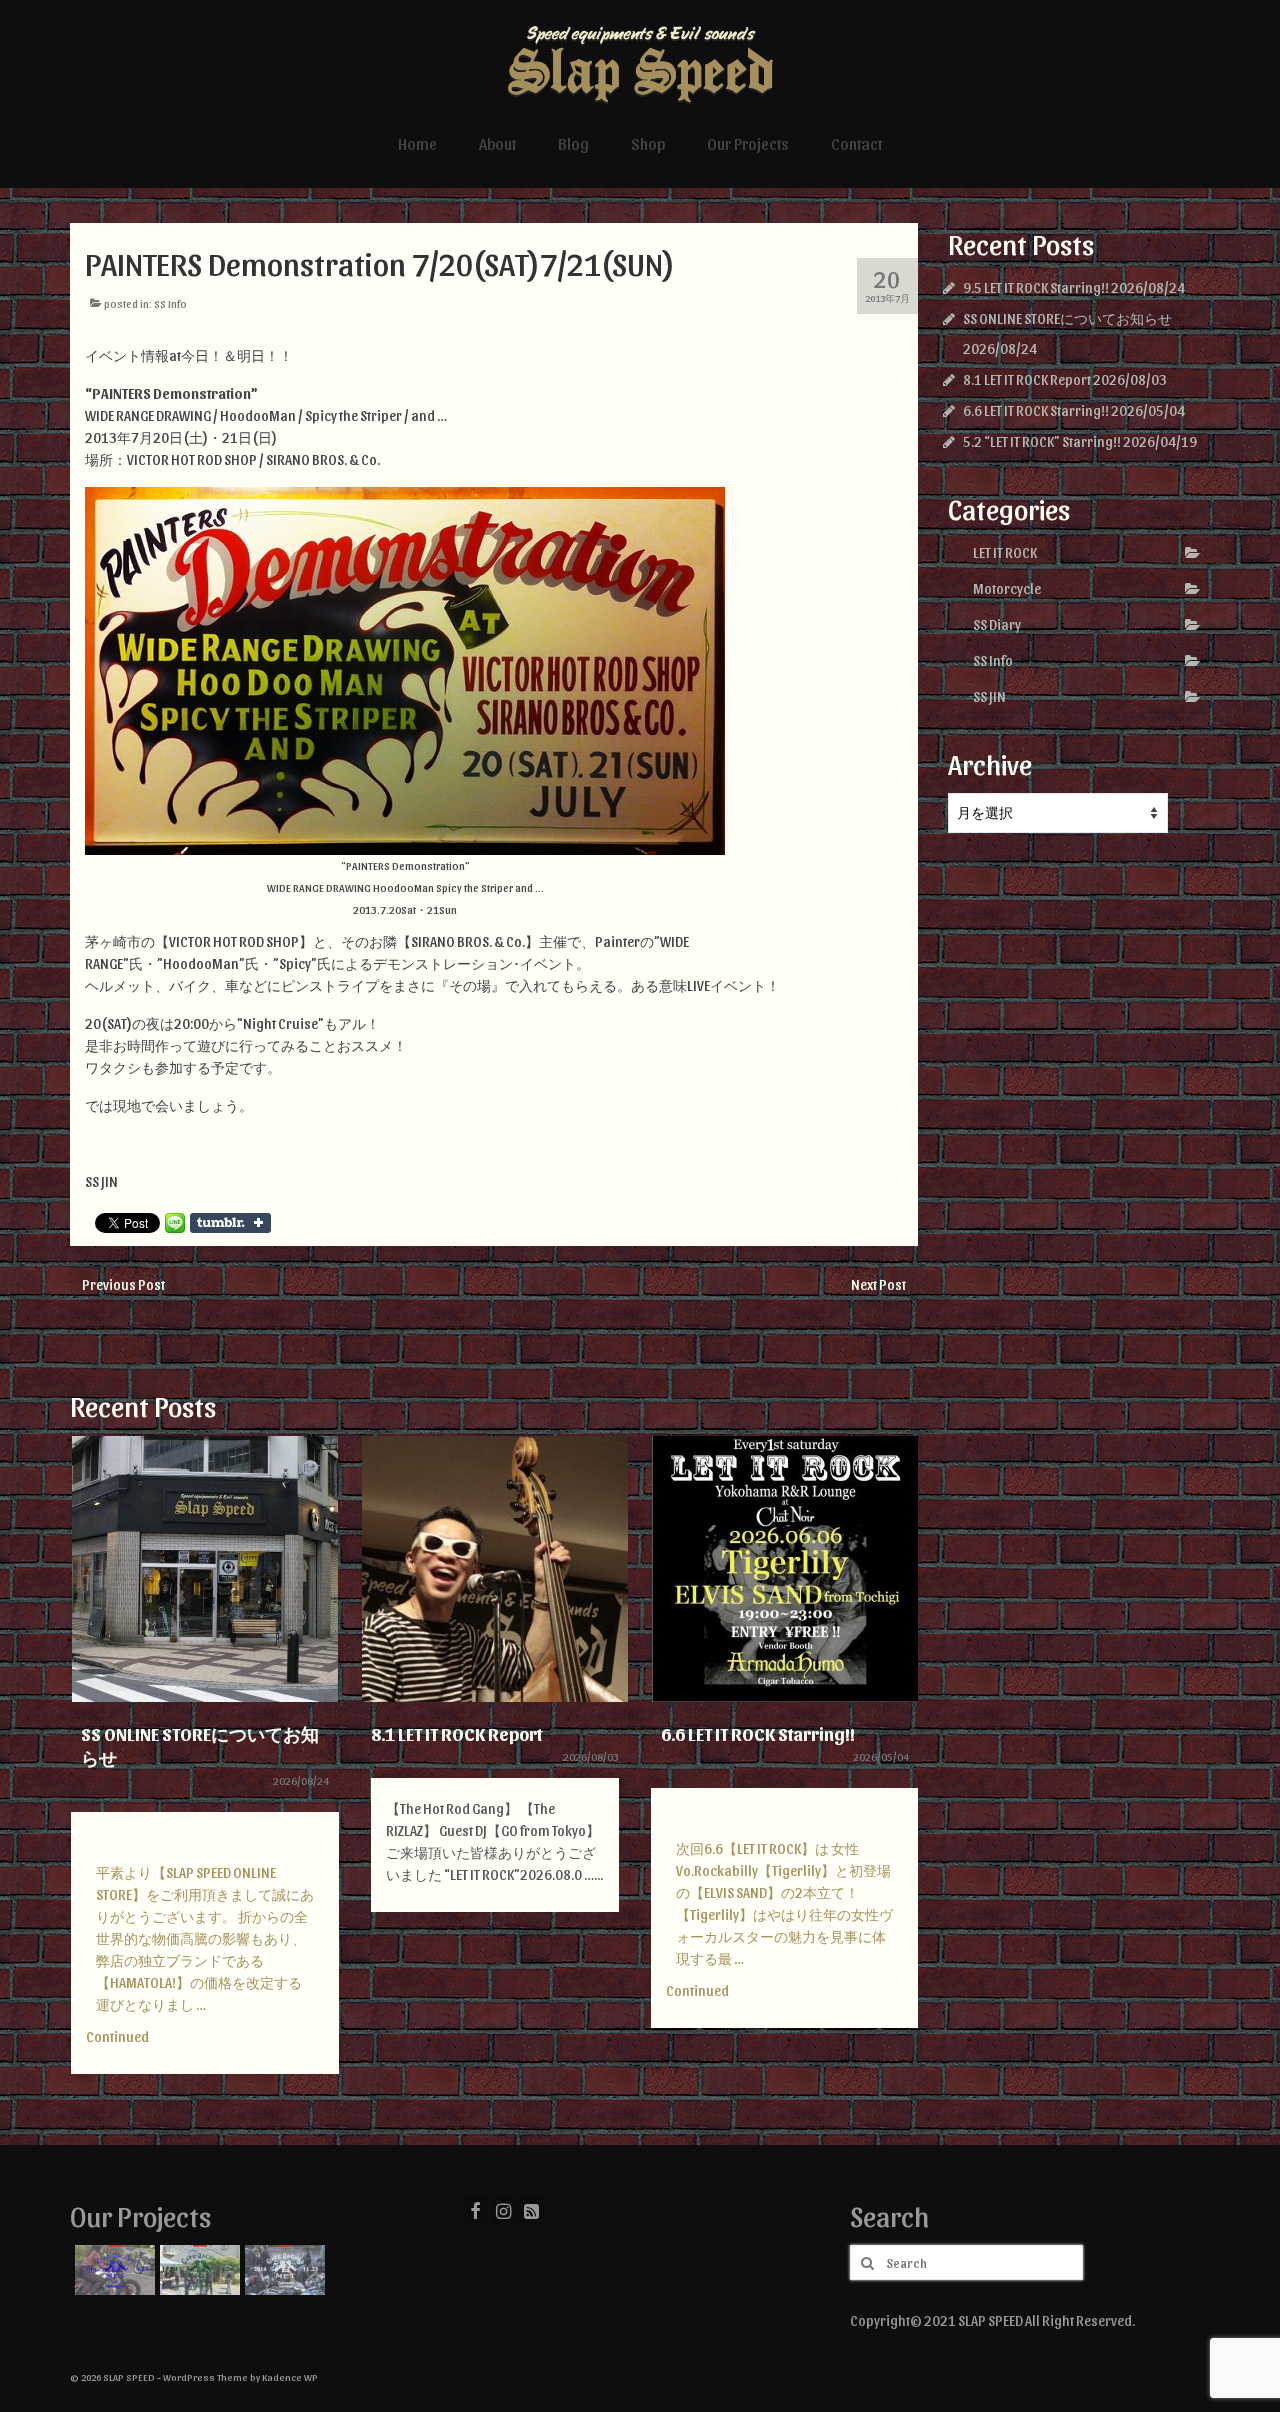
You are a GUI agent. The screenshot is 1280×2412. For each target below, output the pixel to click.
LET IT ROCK (1005, 552)
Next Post (878, 1284)
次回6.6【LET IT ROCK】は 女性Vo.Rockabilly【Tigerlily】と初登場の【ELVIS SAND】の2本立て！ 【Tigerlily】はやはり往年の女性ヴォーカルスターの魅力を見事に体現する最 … (784, 1903)
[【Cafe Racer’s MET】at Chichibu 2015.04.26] (197, 2270)
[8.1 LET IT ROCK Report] (495, 1569)
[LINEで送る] (175, 1223)
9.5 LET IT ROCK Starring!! (1036, 287)
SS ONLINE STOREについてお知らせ (1067, 318)
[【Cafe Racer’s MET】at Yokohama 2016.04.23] (112, 2270)
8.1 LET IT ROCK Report (1027, 379)
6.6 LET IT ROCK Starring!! (1036, 410)
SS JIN (989, 696)
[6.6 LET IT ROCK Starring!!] (785, 1569)
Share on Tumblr (230, 1223)
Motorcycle (1007, 588)
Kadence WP (290, 2377)
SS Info (170, 303)
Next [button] (900, 1765)
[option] (205, 1765)
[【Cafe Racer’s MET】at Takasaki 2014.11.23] (282, 2270)
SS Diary (997, 624)
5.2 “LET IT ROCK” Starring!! (1042, 441)
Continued (117, 2036)
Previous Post (123, 1284)
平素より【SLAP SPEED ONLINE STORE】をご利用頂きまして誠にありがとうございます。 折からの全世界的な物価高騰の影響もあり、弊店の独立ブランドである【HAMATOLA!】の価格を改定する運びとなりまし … (205, 1938)
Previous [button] (87, 1765)
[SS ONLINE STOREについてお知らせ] (205, 1569)
